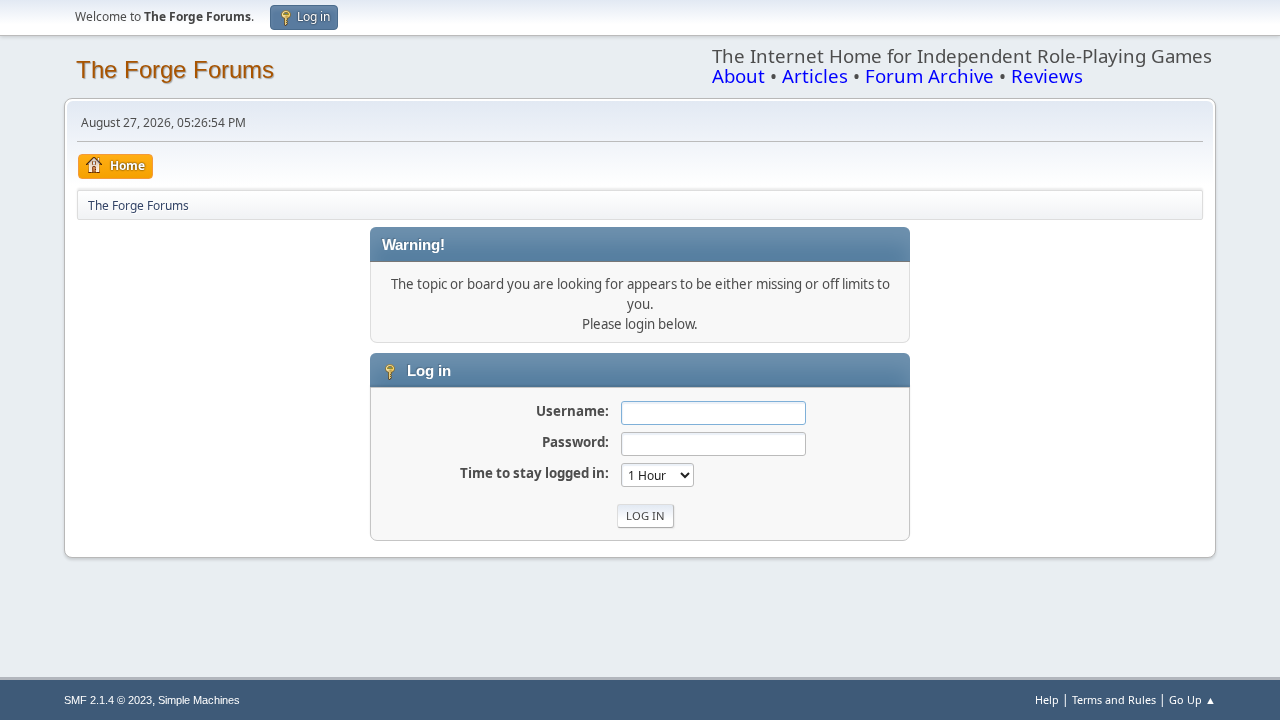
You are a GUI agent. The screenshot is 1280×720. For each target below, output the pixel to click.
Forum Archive (929, 75)
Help (1047, 699)
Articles (815, 75)
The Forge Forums (175, 69)
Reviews (1047, 75)
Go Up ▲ (1192, 699)
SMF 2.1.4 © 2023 (108, 700)
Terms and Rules (1114, 699)
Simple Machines (199, 700)
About (738, 75)
